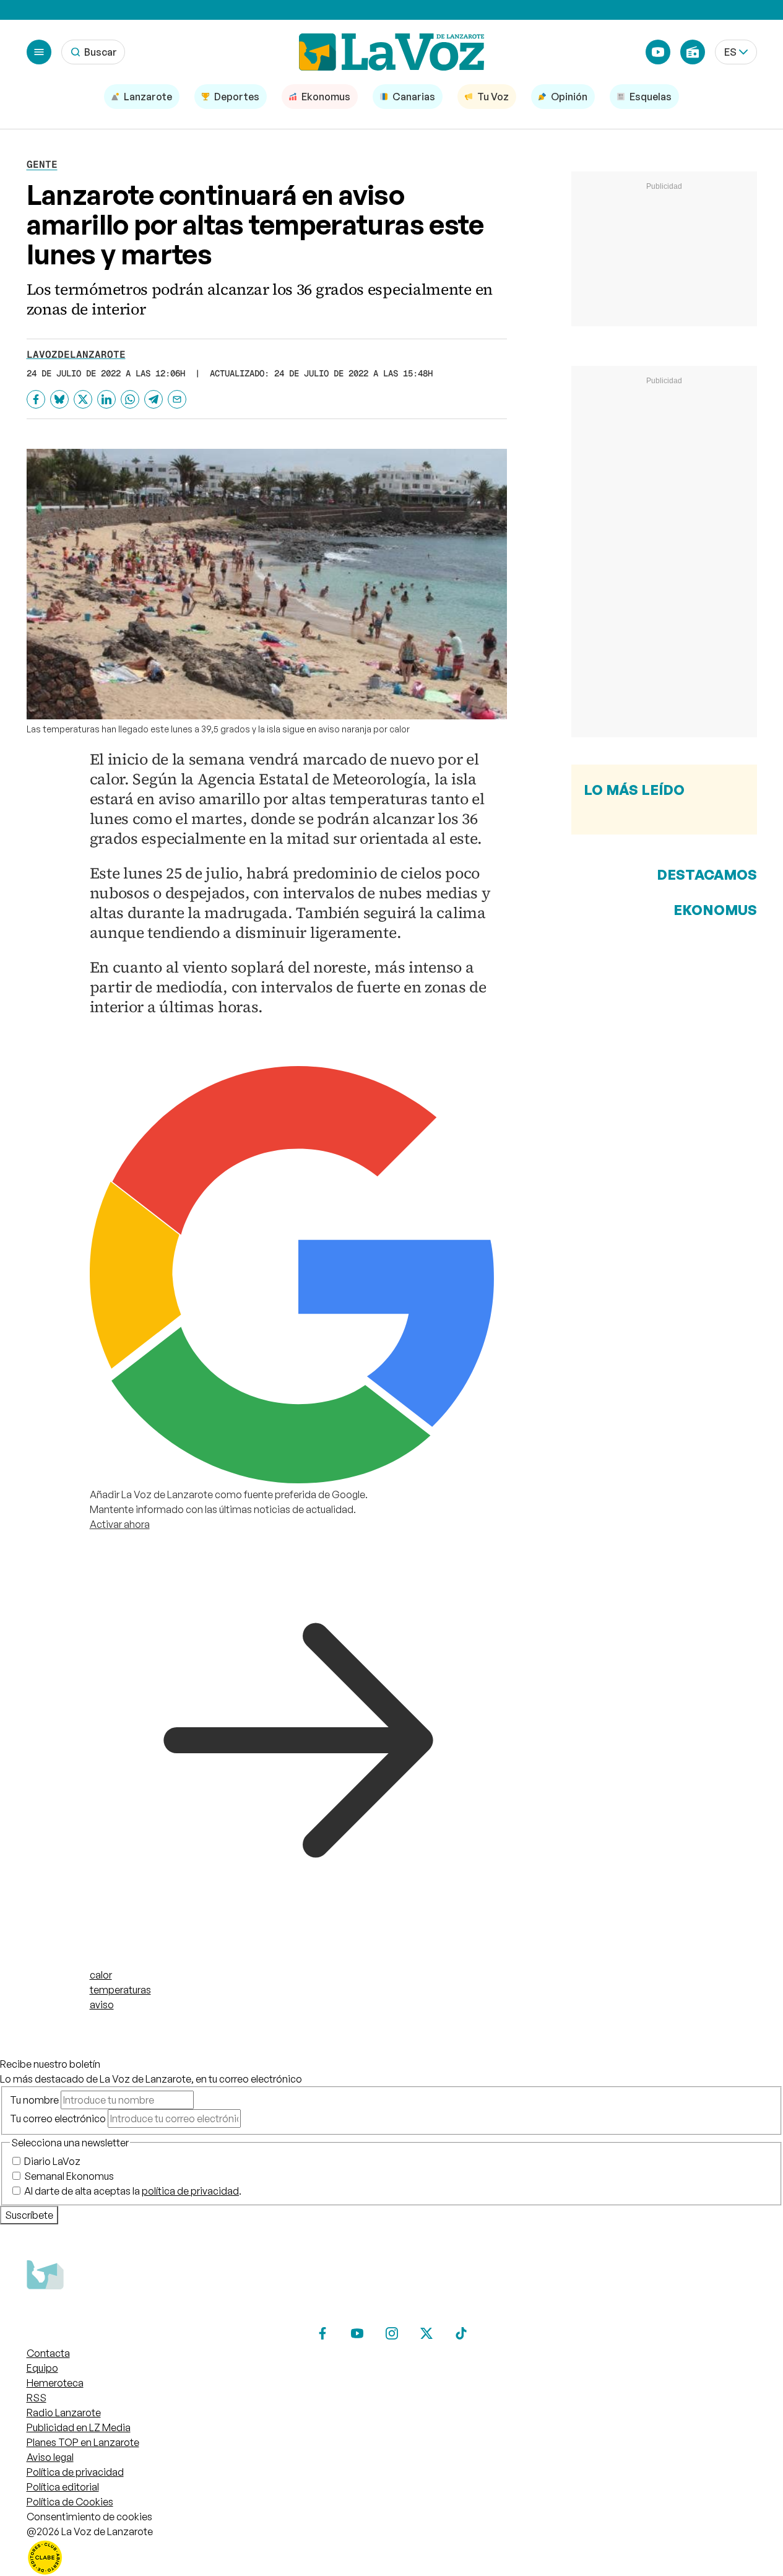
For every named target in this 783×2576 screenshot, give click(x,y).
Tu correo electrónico (58, 2118)
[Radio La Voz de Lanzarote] (693, 52)
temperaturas (120, 1990)
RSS (37, 2398)
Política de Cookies (70, 2502)
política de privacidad (190, 2191)
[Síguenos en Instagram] (392, 2333)
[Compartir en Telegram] (154, 399)
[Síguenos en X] (426, 2333)
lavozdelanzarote (76, 354)
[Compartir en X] (83, 399)
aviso (102, 2005)
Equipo (42, 2368)
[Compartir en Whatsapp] (130, 399)
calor (101, 1975)
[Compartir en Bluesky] (59, 399)
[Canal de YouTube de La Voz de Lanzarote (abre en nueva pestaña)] (658, 52)
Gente (42, 164)
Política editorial (63, 2487)
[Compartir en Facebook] (36, 399)
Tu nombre (34, 2100)
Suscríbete (29, 2215)
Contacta (48, 2353)
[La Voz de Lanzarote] (392, 52)
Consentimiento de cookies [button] (89, 2517)
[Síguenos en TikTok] (461, 2333)
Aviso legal (50, 2457)
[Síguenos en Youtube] (357, 2333)
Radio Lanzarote (64, 2413)
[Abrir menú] (39, 52)
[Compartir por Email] (177, 399)
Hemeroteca (55, 2383)
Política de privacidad (75, 2472)
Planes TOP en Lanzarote (83, 2442)
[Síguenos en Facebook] (322, 2333)
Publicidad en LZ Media (79, 2427)
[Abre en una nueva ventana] (392, 2557)
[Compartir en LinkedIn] (106, 399)
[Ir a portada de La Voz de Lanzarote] (119, 2314)
